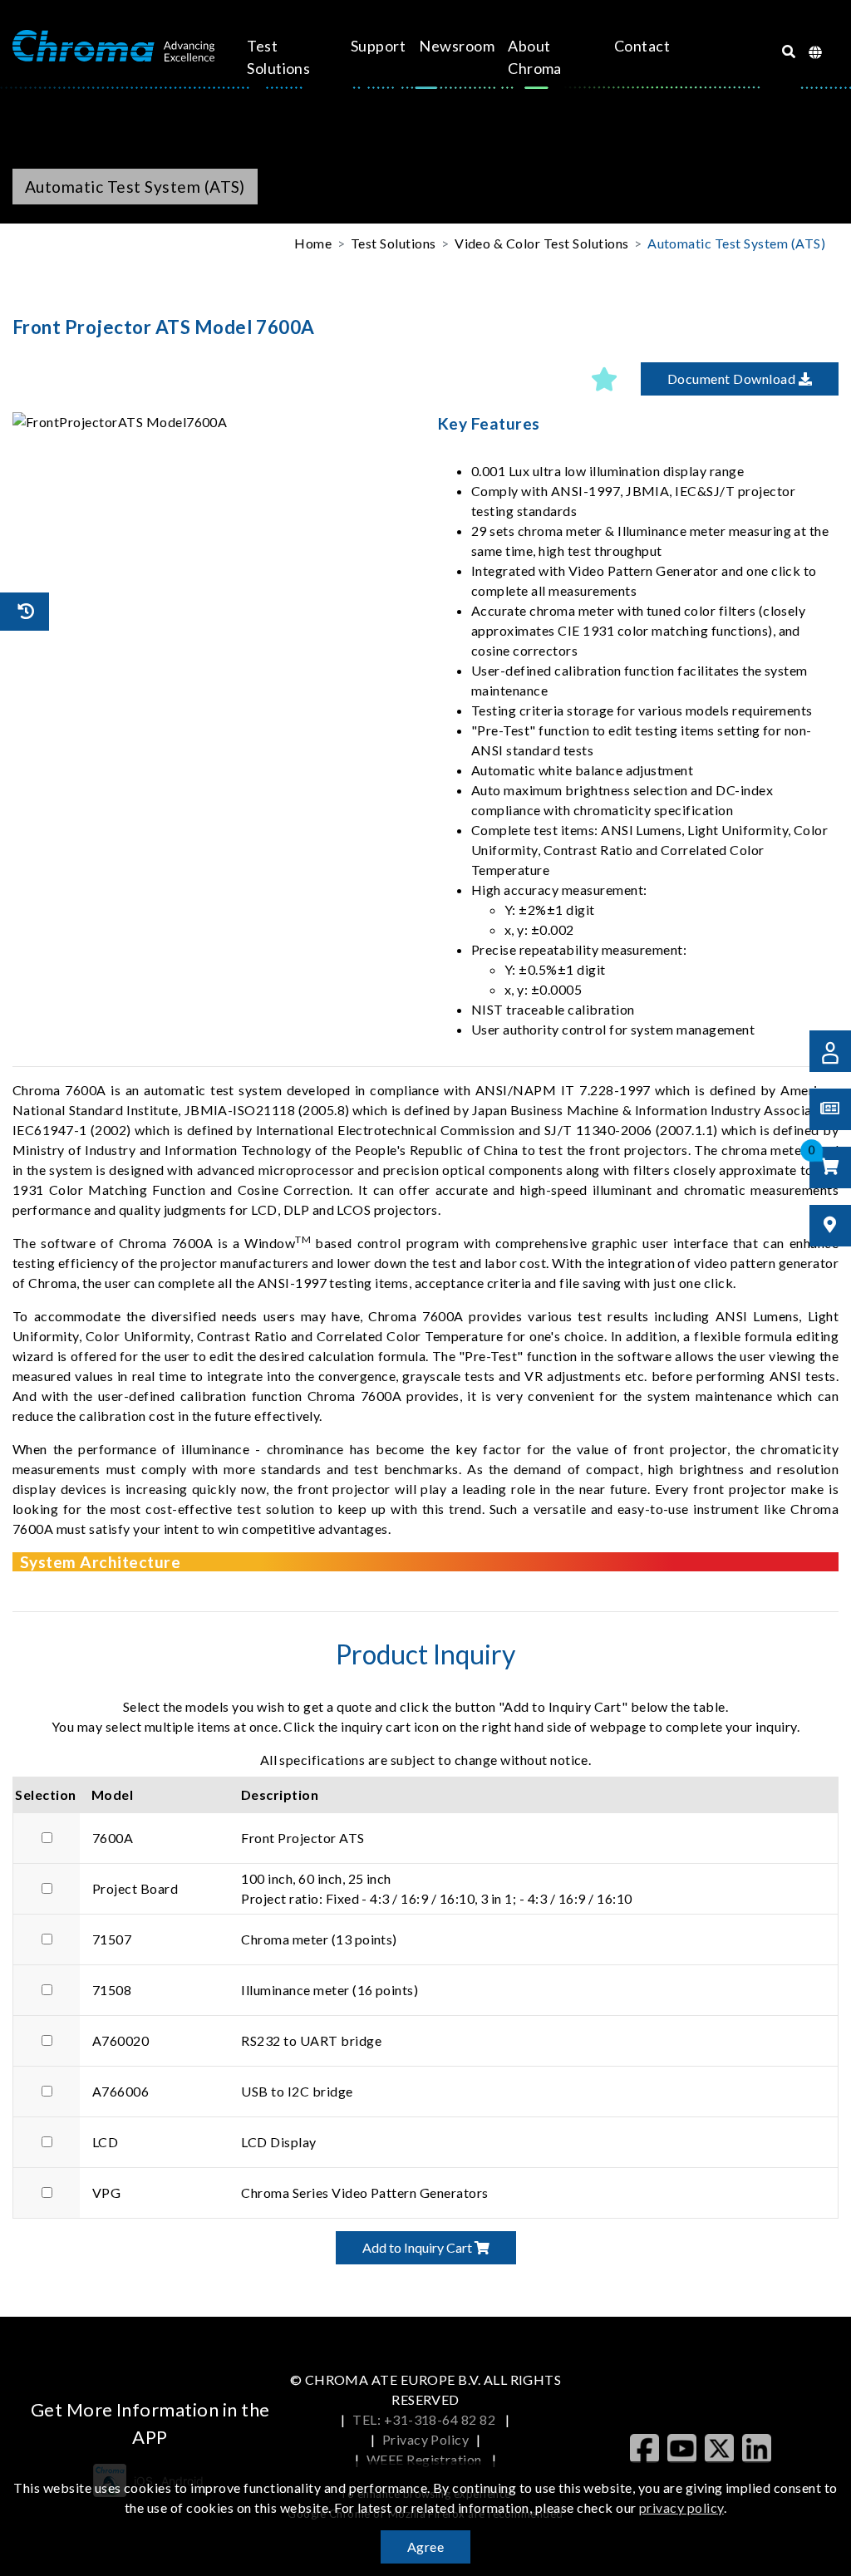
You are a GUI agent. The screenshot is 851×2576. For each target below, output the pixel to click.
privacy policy (681, 2507)
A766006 (121, 2091)
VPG (106, 2193)
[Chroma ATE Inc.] (113, 47)
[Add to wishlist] (604, 379)
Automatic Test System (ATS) (736, 243)
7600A (113, 1838)
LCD (105, 2142)
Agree (425, 2547)
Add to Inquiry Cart (418, 2247)
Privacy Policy (426, 2439)
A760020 (121, 2040)
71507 (112, 1939)
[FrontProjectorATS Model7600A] (213, 422)
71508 (112, 1990)
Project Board (135, 1888)
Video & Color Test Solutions (541, 243)
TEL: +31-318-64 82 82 (425, 2419)
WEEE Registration (426, 2459)
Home (313, 243)
